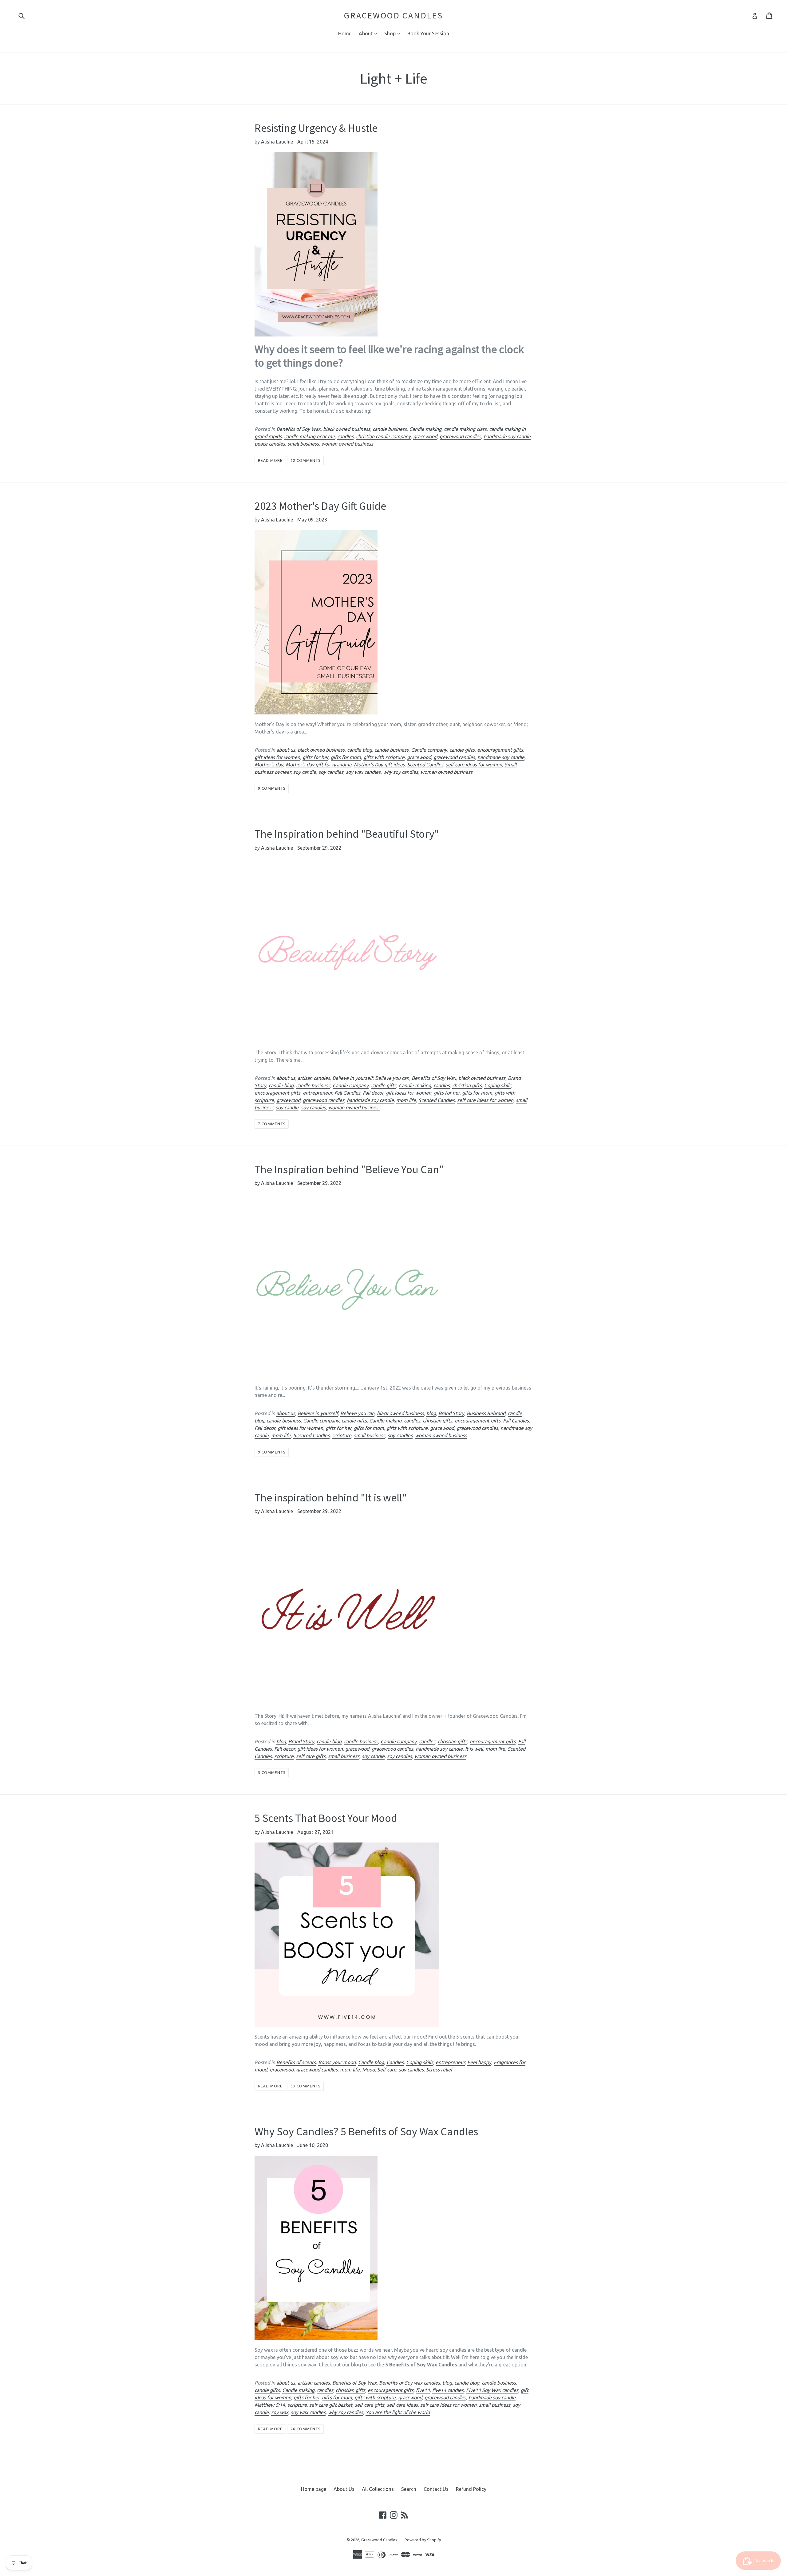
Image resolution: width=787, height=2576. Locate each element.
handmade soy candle (507, 436)
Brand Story (451, 1413)
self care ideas (402, 2405)
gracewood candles (460, 436)
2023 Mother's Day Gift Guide (320, 506)
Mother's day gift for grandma (318, 765)
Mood (368, 2070)
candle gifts (462, 750)
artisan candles (314, 1078)
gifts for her (315, 757)
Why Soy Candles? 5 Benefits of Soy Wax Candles (366, 2132)
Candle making (425, 429)
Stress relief (439, 2070)
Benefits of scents (296, 2062)
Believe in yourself (352, 1078)
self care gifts (311, 1756)
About (369, 33)
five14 (423, 2390)
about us (286, 750)
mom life (406, 1100)
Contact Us (436, 2489)
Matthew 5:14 (270, 2405)
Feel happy (479, 2062)
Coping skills (498, 1085)
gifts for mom (346, 757)
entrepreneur (317, 1093)
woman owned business (347, 444)
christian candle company (383, 436)
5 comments (272, 1773)
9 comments (272, 788)
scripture (342, 1435)
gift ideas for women (277, 757)
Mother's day (269, 765)
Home (345, 33)
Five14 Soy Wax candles (492, 2390)
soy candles (331, 772)
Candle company (429, 750)
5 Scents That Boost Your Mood (326, 1818)
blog (431, 1413)
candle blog (360, 750)
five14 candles (448, 2390)
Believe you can (392, 1078)
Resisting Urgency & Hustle (316, 128)
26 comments (305, 2429)
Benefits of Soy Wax (299, 429)
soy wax (280, 2412)
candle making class (465, 429)
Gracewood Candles (393, 16)
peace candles (270, 444)
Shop (394, 33)
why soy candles (401, 772)
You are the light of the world (398, 2412)
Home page (314, 2489)
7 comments (272, 1124)
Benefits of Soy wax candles (409, 2383)
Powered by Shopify (423, 2540)
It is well (474, 1749)
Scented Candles (425, 765)
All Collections (378, 2489)
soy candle (305, 772)
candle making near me (309, 436)
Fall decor (373, 1093)
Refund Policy (471, 2489)
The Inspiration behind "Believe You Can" (349, 1169)
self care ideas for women (474, 765)
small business (303, 444)
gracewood (425, 436)
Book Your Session (428, 33)
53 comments (305, 2086)
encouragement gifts (500, 750)
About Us (344, 2489)
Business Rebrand (486, 1413)
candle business (390, 429)
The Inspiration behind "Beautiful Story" (347, 834)
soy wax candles (363, 772)
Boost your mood (337, 2062)
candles (345, 436)
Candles (395, 2062)
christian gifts (467, 1085)
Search (409, 2489)
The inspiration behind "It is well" (331, 1498)
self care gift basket (331, 2405)
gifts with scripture (384, 757)
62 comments (305, 460)
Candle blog (371, 2062)
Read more (270, 460)
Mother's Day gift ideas (379, 765)
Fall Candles (347, 1093)
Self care (387, 2070)
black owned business (347, 429)
